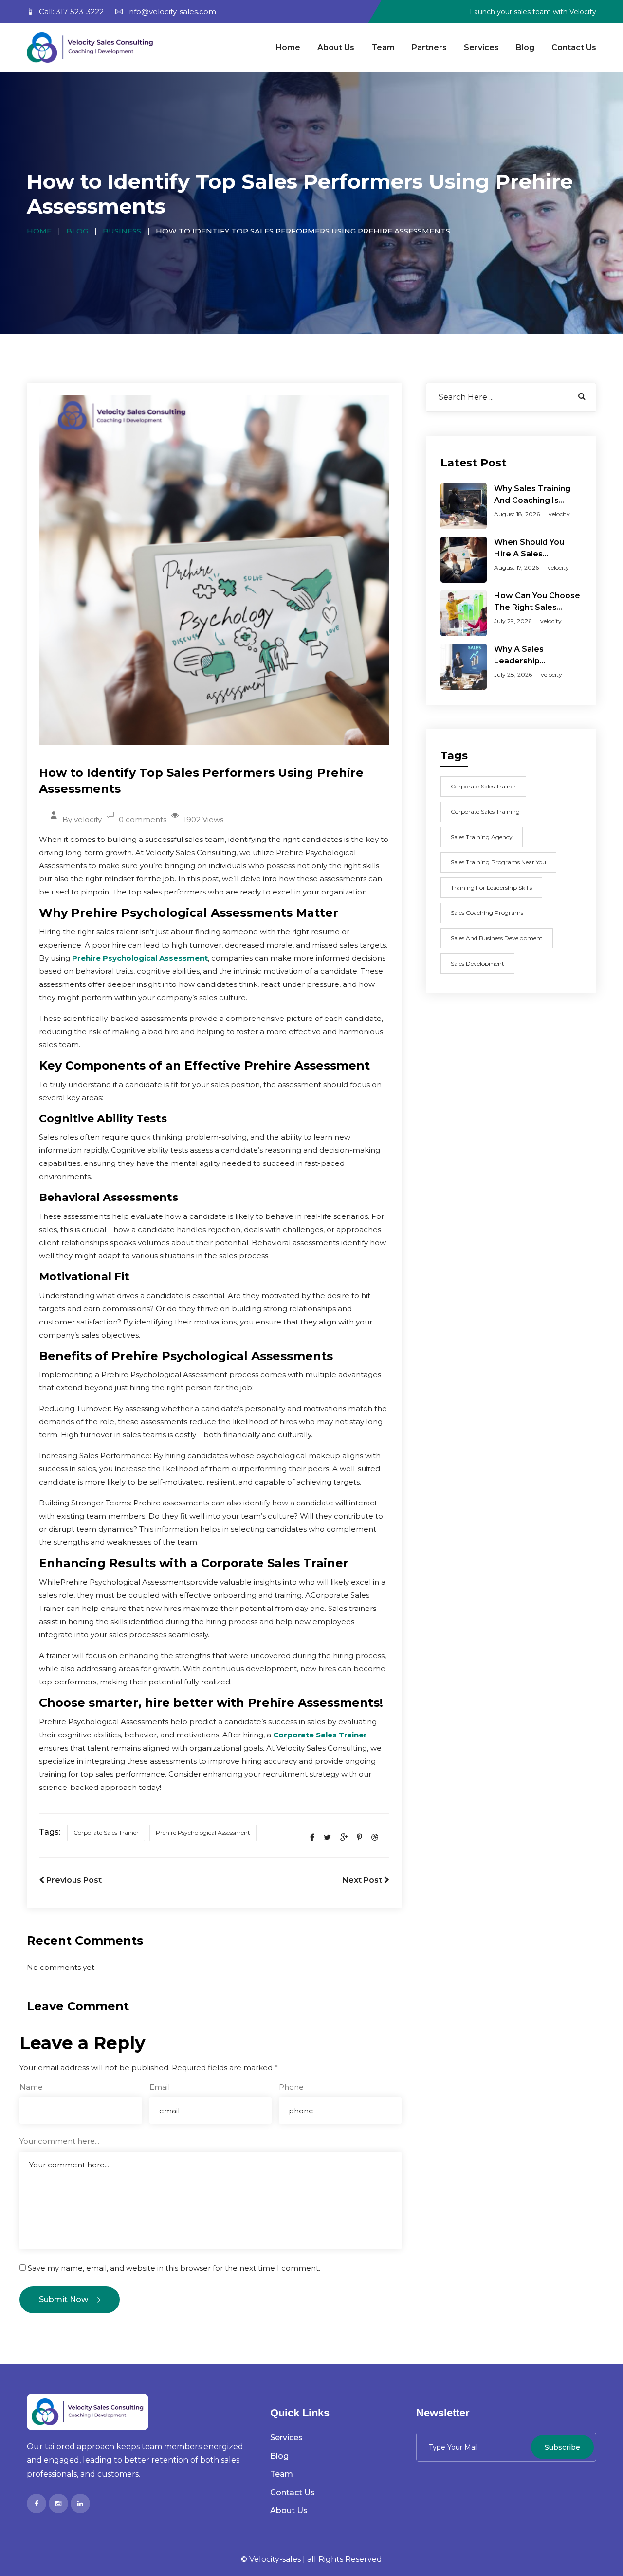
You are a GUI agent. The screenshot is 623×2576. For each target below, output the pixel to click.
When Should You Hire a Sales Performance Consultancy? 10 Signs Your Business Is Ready (534, 549)
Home (288, 47)
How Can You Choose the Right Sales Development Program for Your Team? (537, 602)
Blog (525, 47)
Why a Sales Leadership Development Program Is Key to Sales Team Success (536, 656)
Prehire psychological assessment (203, 1833)
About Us (336, 47)
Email (160, 2087)
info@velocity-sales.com (172, 11)
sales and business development (497, 938)
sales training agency (482, 837)
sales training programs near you (498, 862)
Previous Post (73, 1880)
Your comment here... (59, 2141)
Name (31, 2087)
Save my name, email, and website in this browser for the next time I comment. (174, 2268)
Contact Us (574, 47)
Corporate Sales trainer (106, 1833)
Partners (429, 47)
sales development (477, 963)
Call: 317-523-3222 (71, 11)
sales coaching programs (487, 913)
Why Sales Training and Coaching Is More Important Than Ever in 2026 (537, 495)
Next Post (363, 1880)
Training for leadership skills (491, 887)
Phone (291, 2087)
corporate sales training (485, 812)
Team (383, 47)
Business (122, 231)
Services (481, 47)
